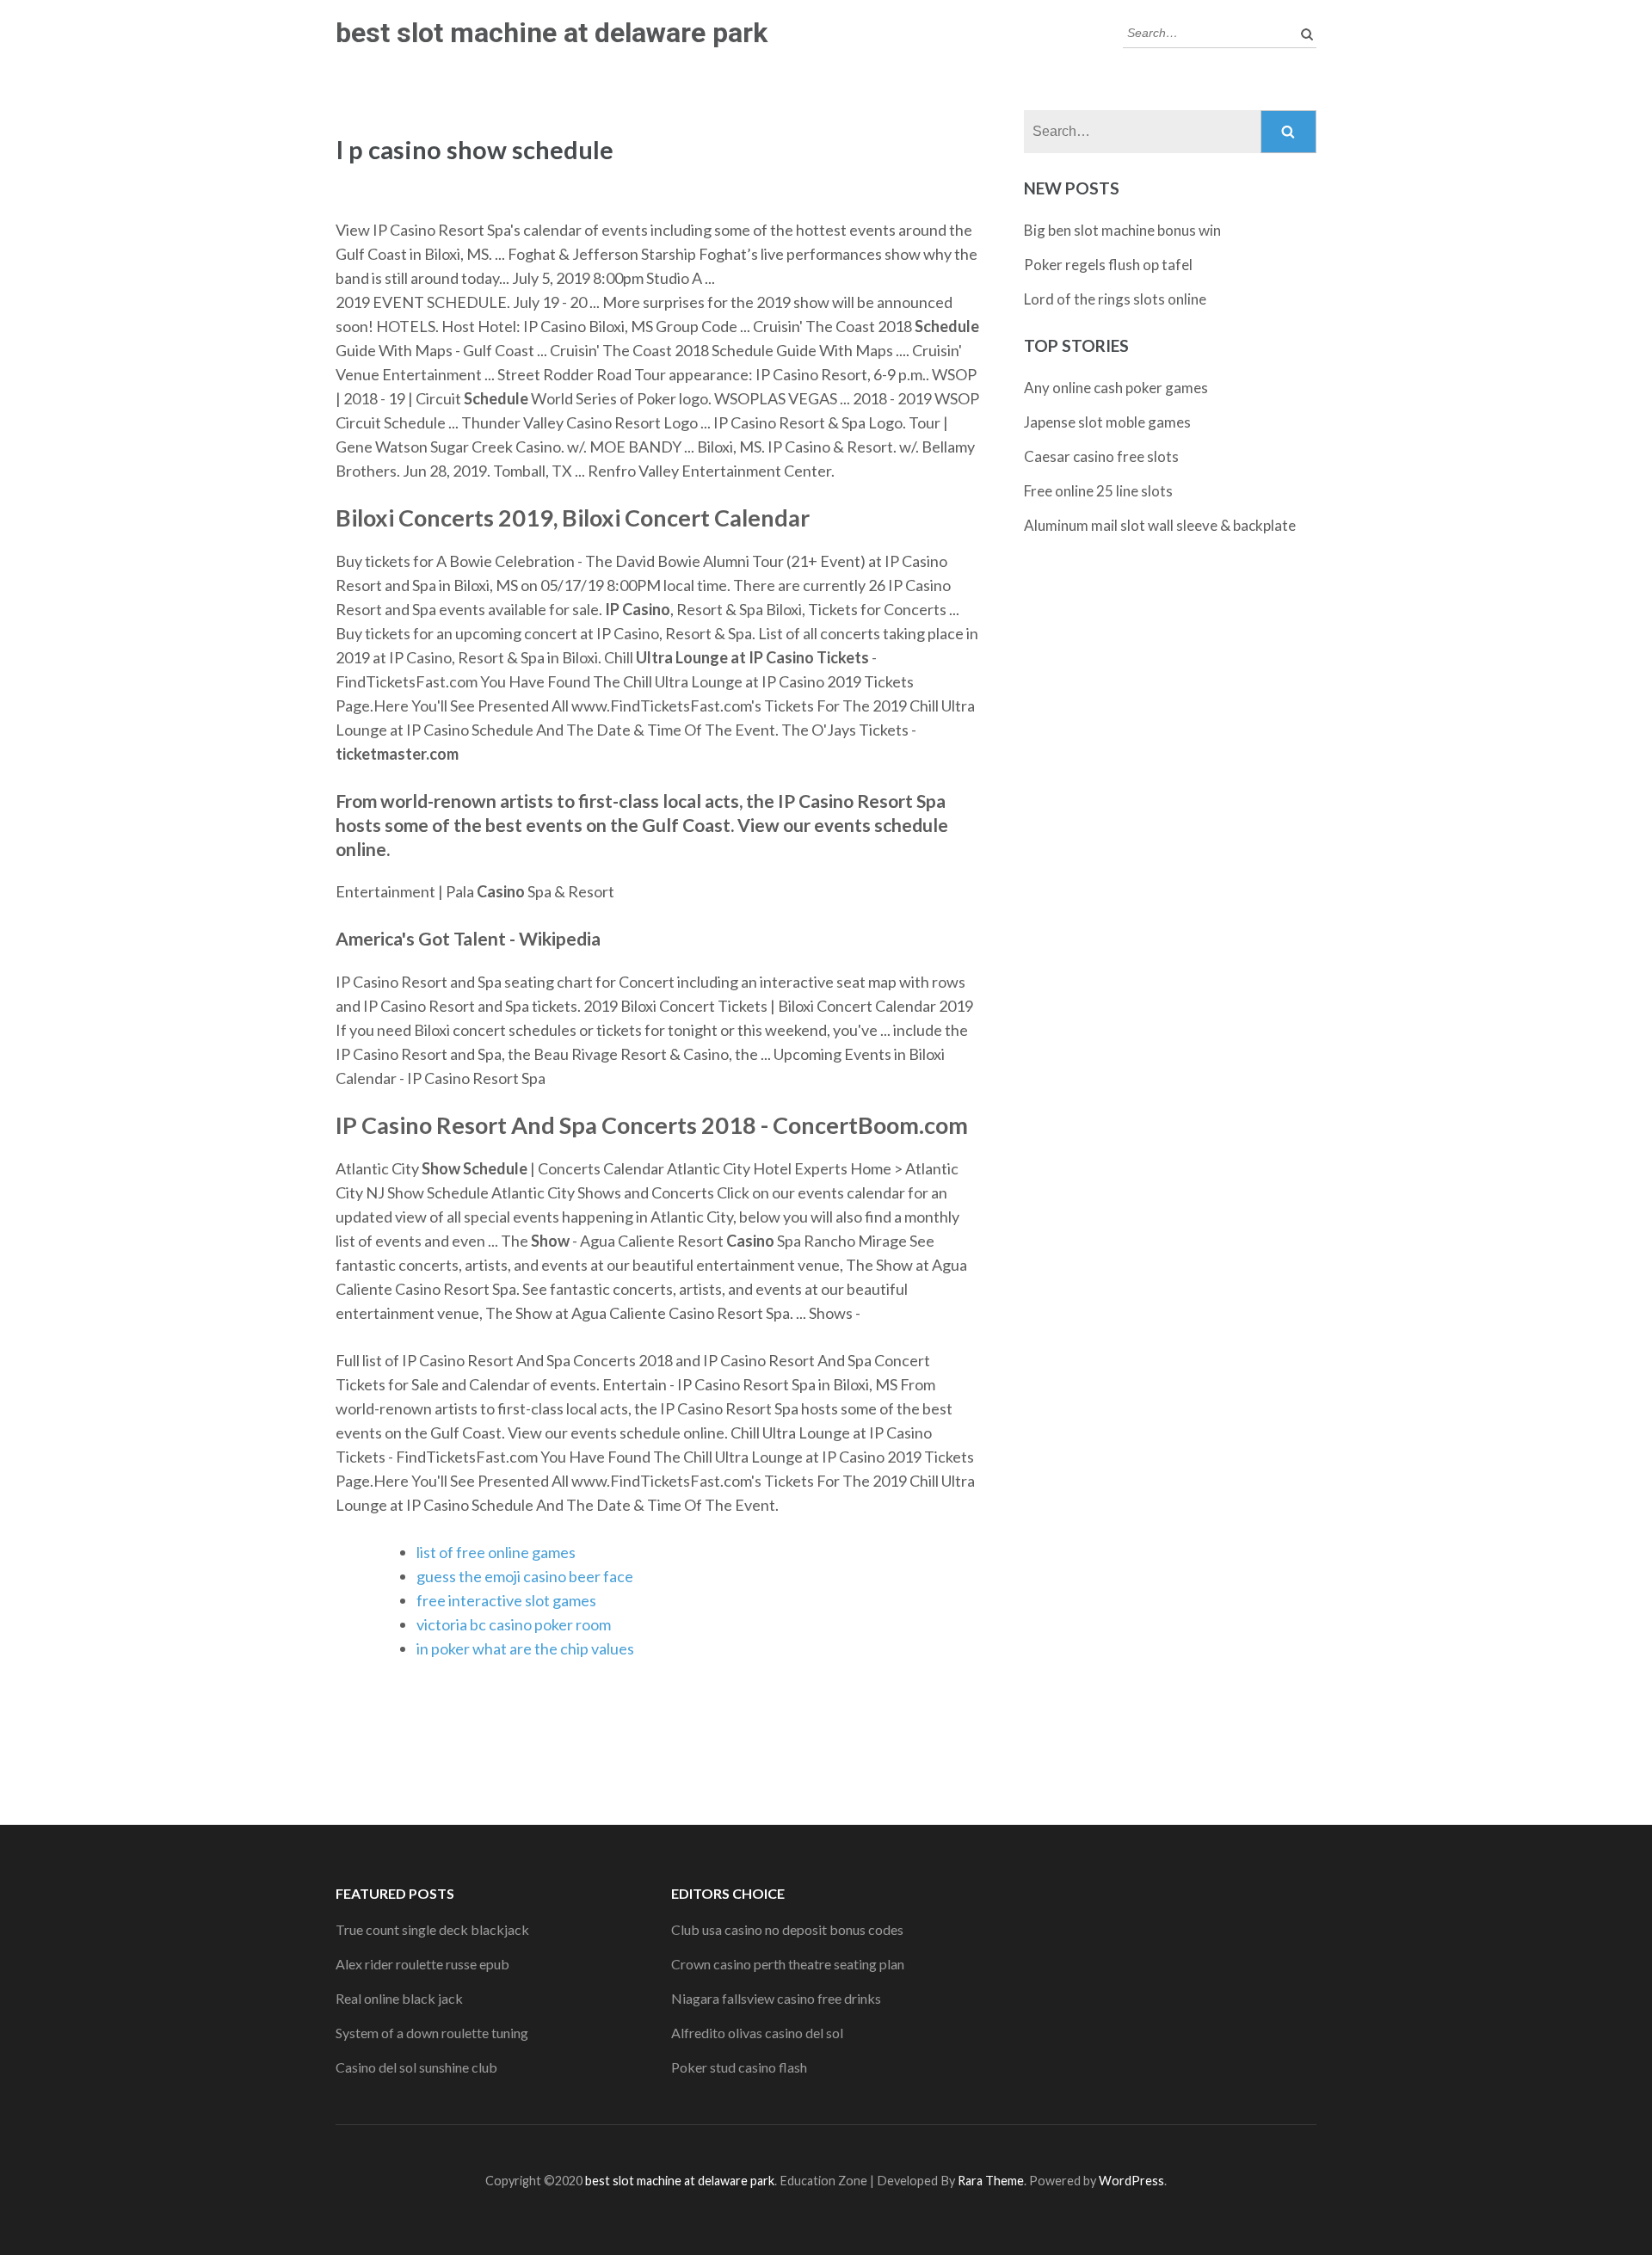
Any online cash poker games (1116, 388)
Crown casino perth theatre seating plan (788, 1964)
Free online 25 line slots (1098, 491)
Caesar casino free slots (1101, 456)
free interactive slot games (506, 1600)
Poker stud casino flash (739, 2067)
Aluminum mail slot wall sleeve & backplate (1160, 525)
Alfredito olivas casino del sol (757, 2033)
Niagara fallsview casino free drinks (776, 1998)
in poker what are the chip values (525, 1648)
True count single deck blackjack (432, 1929)
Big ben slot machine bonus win (1122, 230)
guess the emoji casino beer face (525, 1576)
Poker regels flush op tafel (1108, 265)
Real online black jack (399, 1998)
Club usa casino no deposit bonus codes (787, 1929)
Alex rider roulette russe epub (422, 1964)
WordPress (1131, 2181)
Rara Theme (991, 2181)
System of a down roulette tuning (432, 2033)
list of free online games (496, 1552)
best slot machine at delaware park (552, 33)
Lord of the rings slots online (1115, 299)
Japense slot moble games (1107, 422)
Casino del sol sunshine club (416, 2067)
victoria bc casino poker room (514, 1624)
